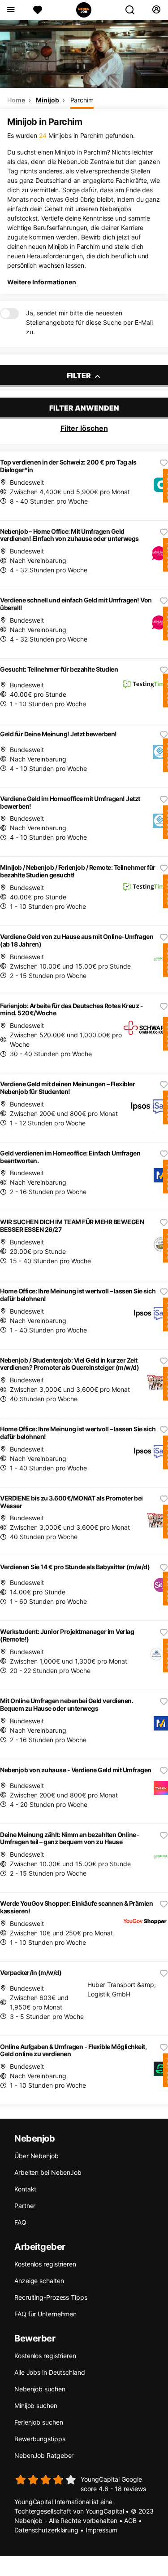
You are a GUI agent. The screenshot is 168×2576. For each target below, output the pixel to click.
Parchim (82, 100)
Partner (25, 2206)
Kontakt (25, 2189)
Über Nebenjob (37, 2156)
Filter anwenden (84, 408)
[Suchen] (134, 10)
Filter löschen (84, 428)
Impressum (101, 2530)
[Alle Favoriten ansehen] (38, 10)
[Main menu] (11, 10)
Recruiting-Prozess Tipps (51, 2297)
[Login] (156, 10)
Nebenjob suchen (40, 2389)
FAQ (20, 2222)
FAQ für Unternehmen (45, 2314)
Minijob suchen (36, 2406)
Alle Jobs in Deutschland (50, 2372)
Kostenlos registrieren (45, 2264)
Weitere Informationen (42, 282)
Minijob (47, 100)
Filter (80, 376)
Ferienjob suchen (39, 2422)
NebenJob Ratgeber (44, 2455)
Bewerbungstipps (40, 2439)
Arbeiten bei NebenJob (48, 2172)
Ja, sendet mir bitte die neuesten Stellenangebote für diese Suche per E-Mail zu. (89, 322)
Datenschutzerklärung (46, 2530)
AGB (130, 2521)
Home (16, 100)
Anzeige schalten (39, 2281)
